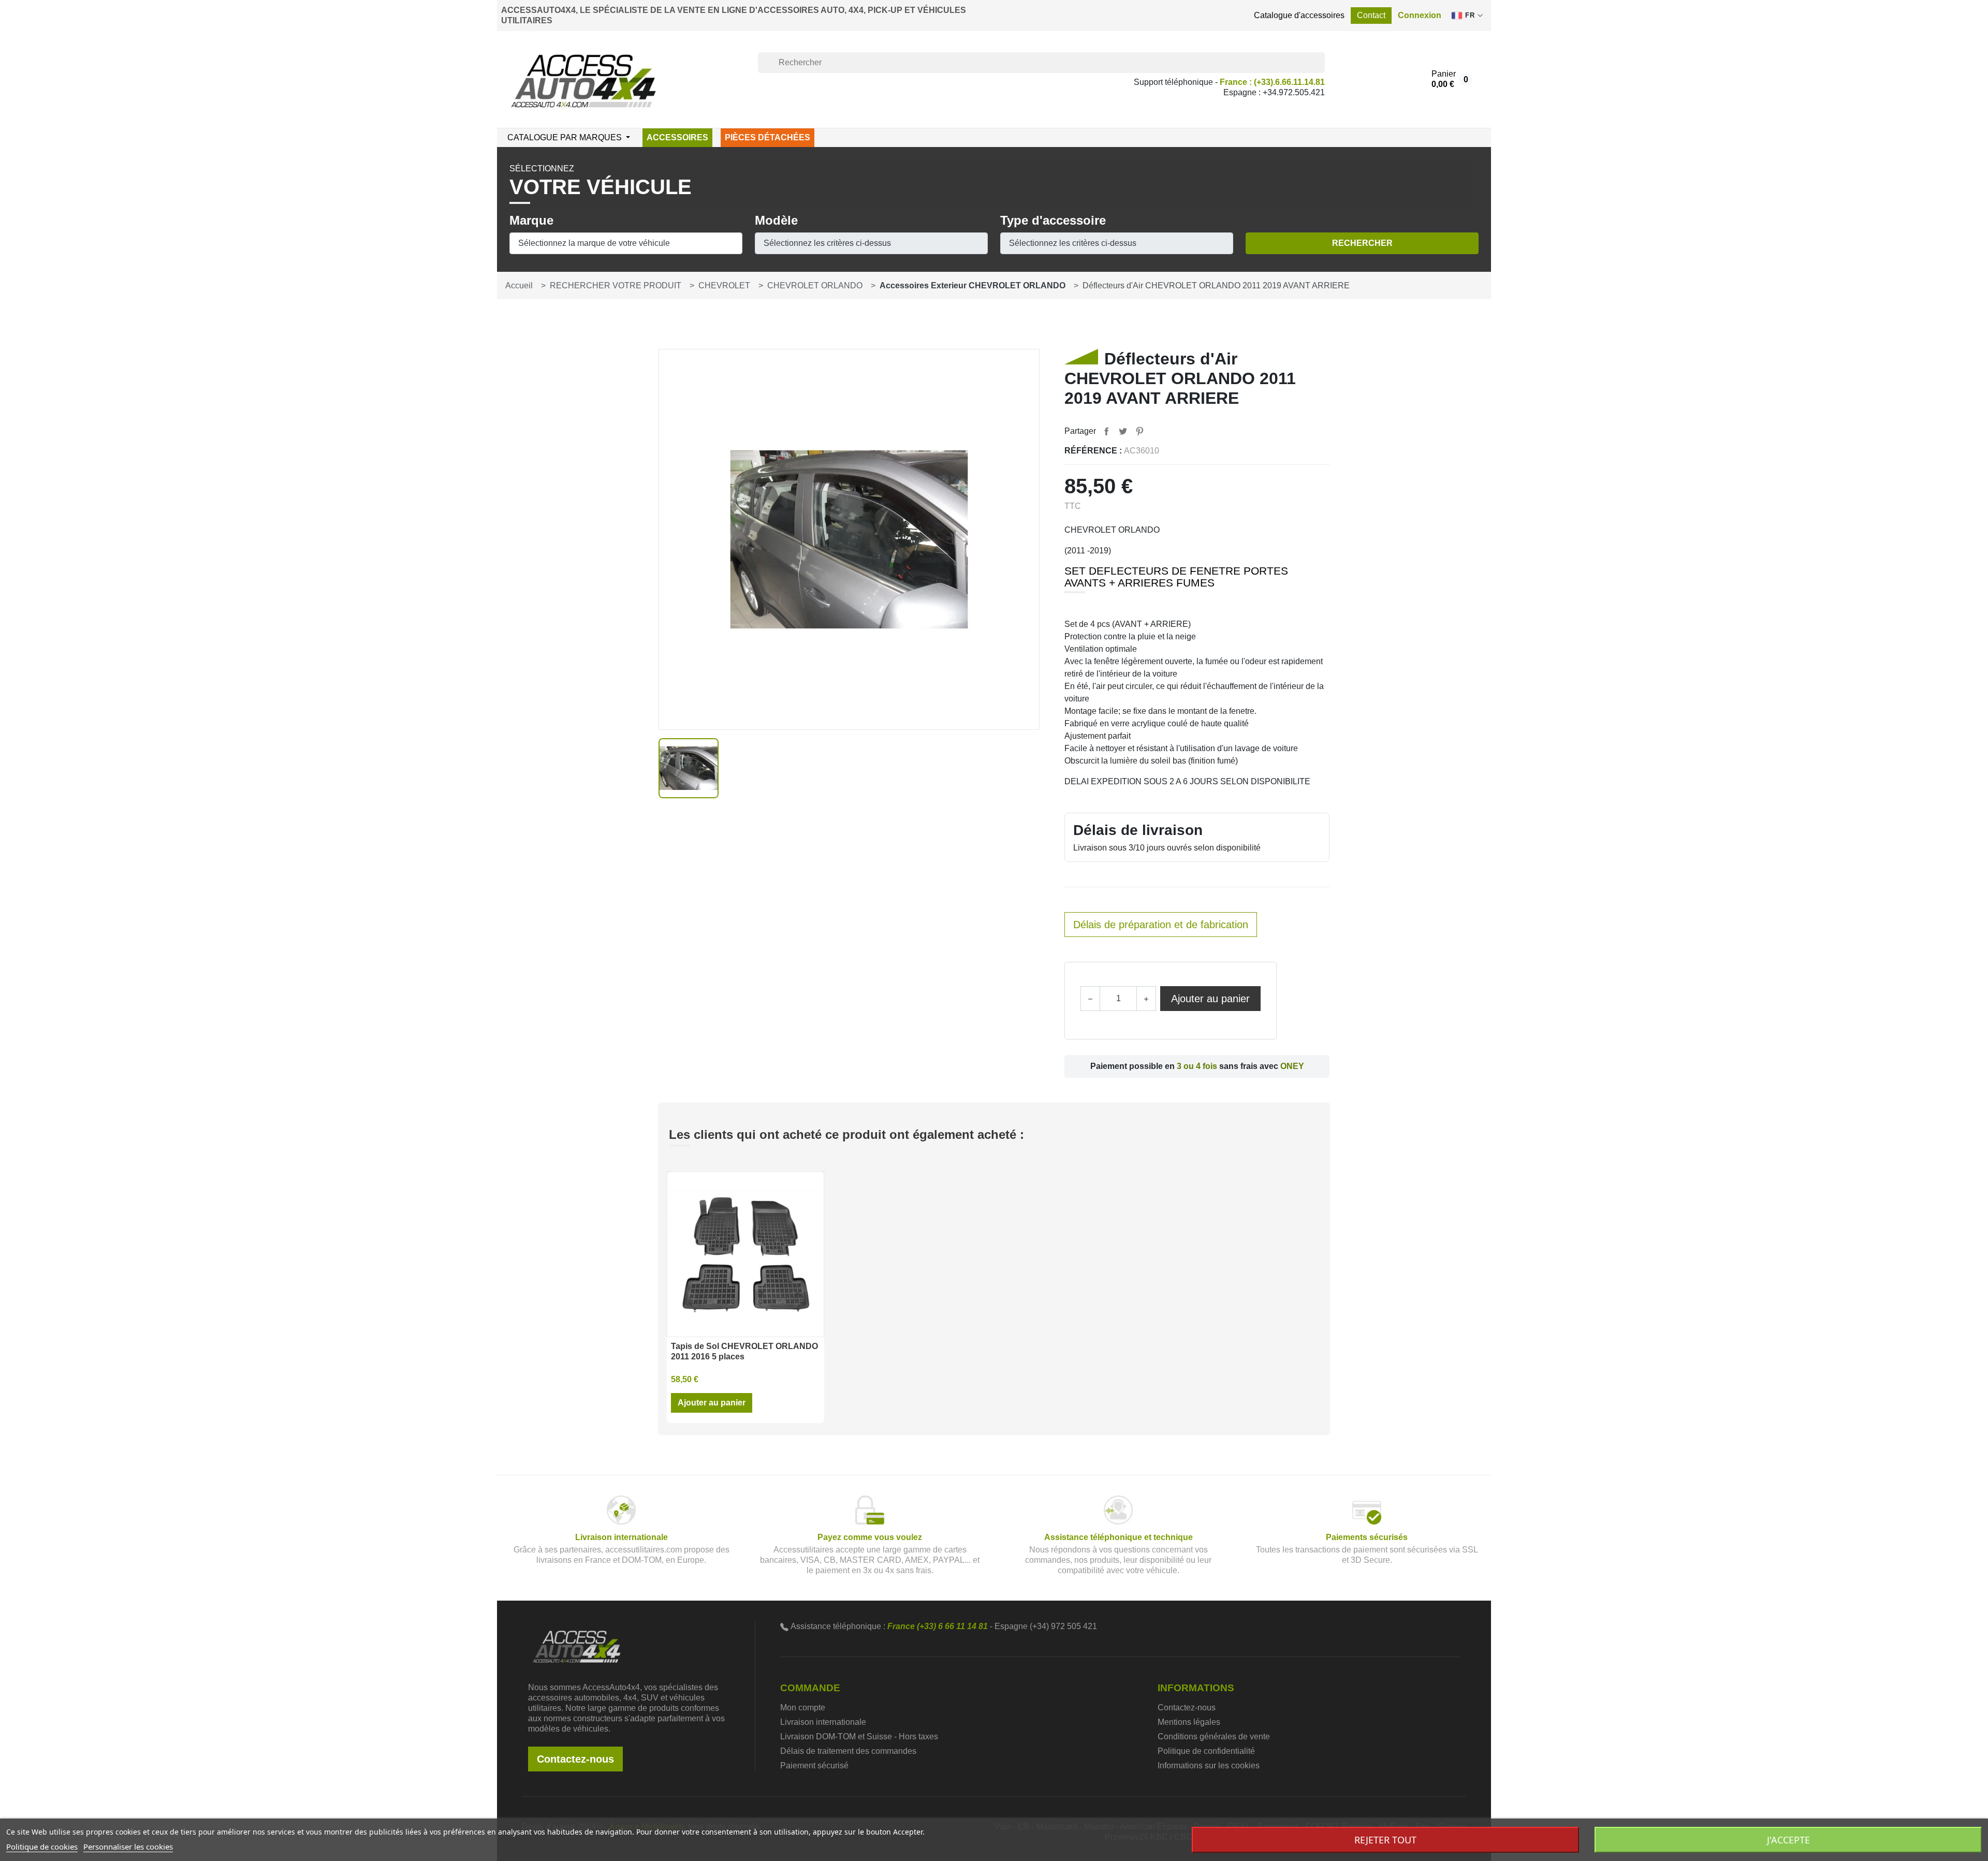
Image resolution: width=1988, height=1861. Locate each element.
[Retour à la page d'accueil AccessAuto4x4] (577, 1646)
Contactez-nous (575, 1759)
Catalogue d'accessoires (1299, 15)
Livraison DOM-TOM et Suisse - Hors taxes (859, 1737)
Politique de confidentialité (1206, 1751)
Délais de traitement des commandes (848, 1751)
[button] (1420, 16)
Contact (1371, 15)
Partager (1106, 431)
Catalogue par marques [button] (566, 137)
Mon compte (803, 1708)
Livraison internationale (823, 1722)
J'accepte (1788, 1840)
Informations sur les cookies (1209, 1765)
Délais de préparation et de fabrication (1161, 925)
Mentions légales (1189, 1722)
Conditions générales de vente (1214, 1737)
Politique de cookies (42, 1847)
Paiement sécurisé (814, 1765)
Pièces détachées (768, 137)
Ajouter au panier (1210, 999)
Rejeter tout (1385, 1840)
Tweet (1123, 431)
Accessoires (677, 137)
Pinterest (1139, 431)
